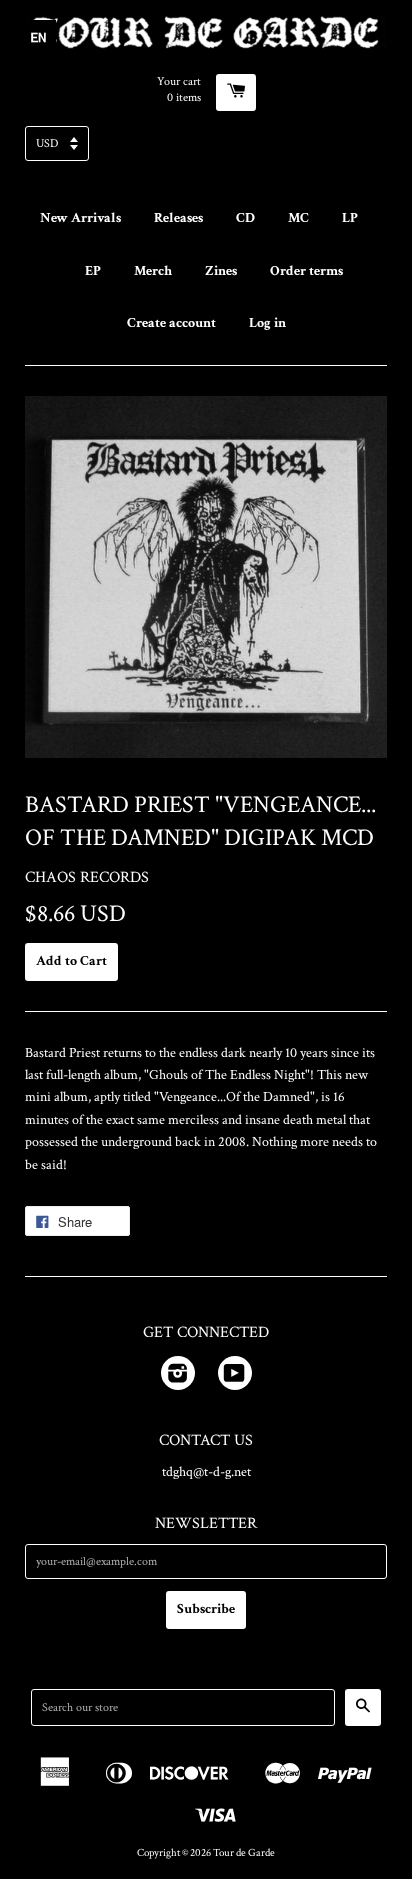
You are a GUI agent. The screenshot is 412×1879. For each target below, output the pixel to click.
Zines (221, 271)
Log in (267, 323)
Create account (171, 323)
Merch (153, 271)
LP (350, 218)
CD (245, 218)
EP (93, 271)
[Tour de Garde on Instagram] (178, 1377)
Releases (178, 218)
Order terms (306, 271)
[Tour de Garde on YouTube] (235, 1377)
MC (298, 218)
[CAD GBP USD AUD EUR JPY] (206, 149)
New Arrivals (80, 218)
